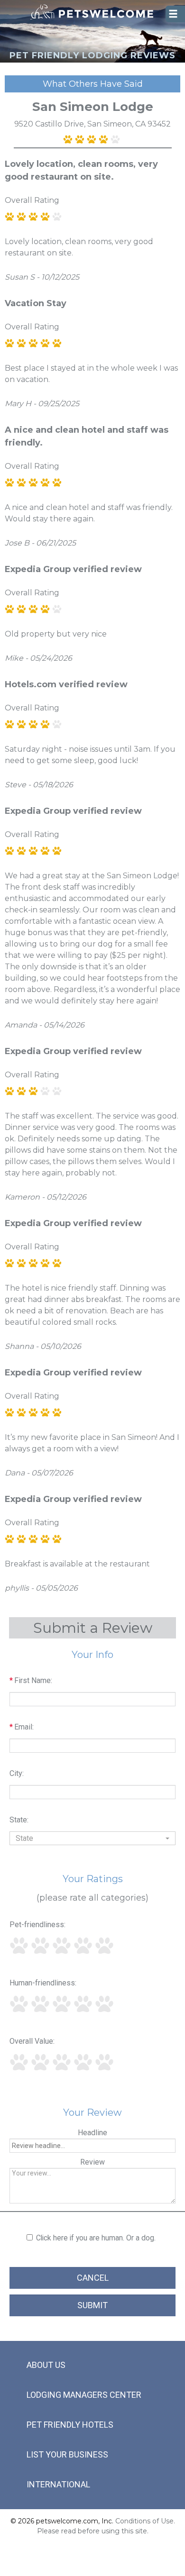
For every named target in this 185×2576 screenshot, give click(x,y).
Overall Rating (32, 200)
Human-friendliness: (43, 1983)
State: (19, 1820)
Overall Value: (32, 2041)
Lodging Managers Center (84, 2395)
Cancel (93, 2278)
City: (17, 1773)
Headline (92, 2133)
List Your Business (67, 2454)
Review (92, 2162)
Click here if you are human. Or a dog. (96, 2238)
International (58, 2484)
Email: (22, 1727)
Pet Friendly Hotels (70, 2425)
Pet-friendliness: (37, 1925)
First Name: (31, 1680)
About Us (46, 2365)
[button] (92, 1838)
